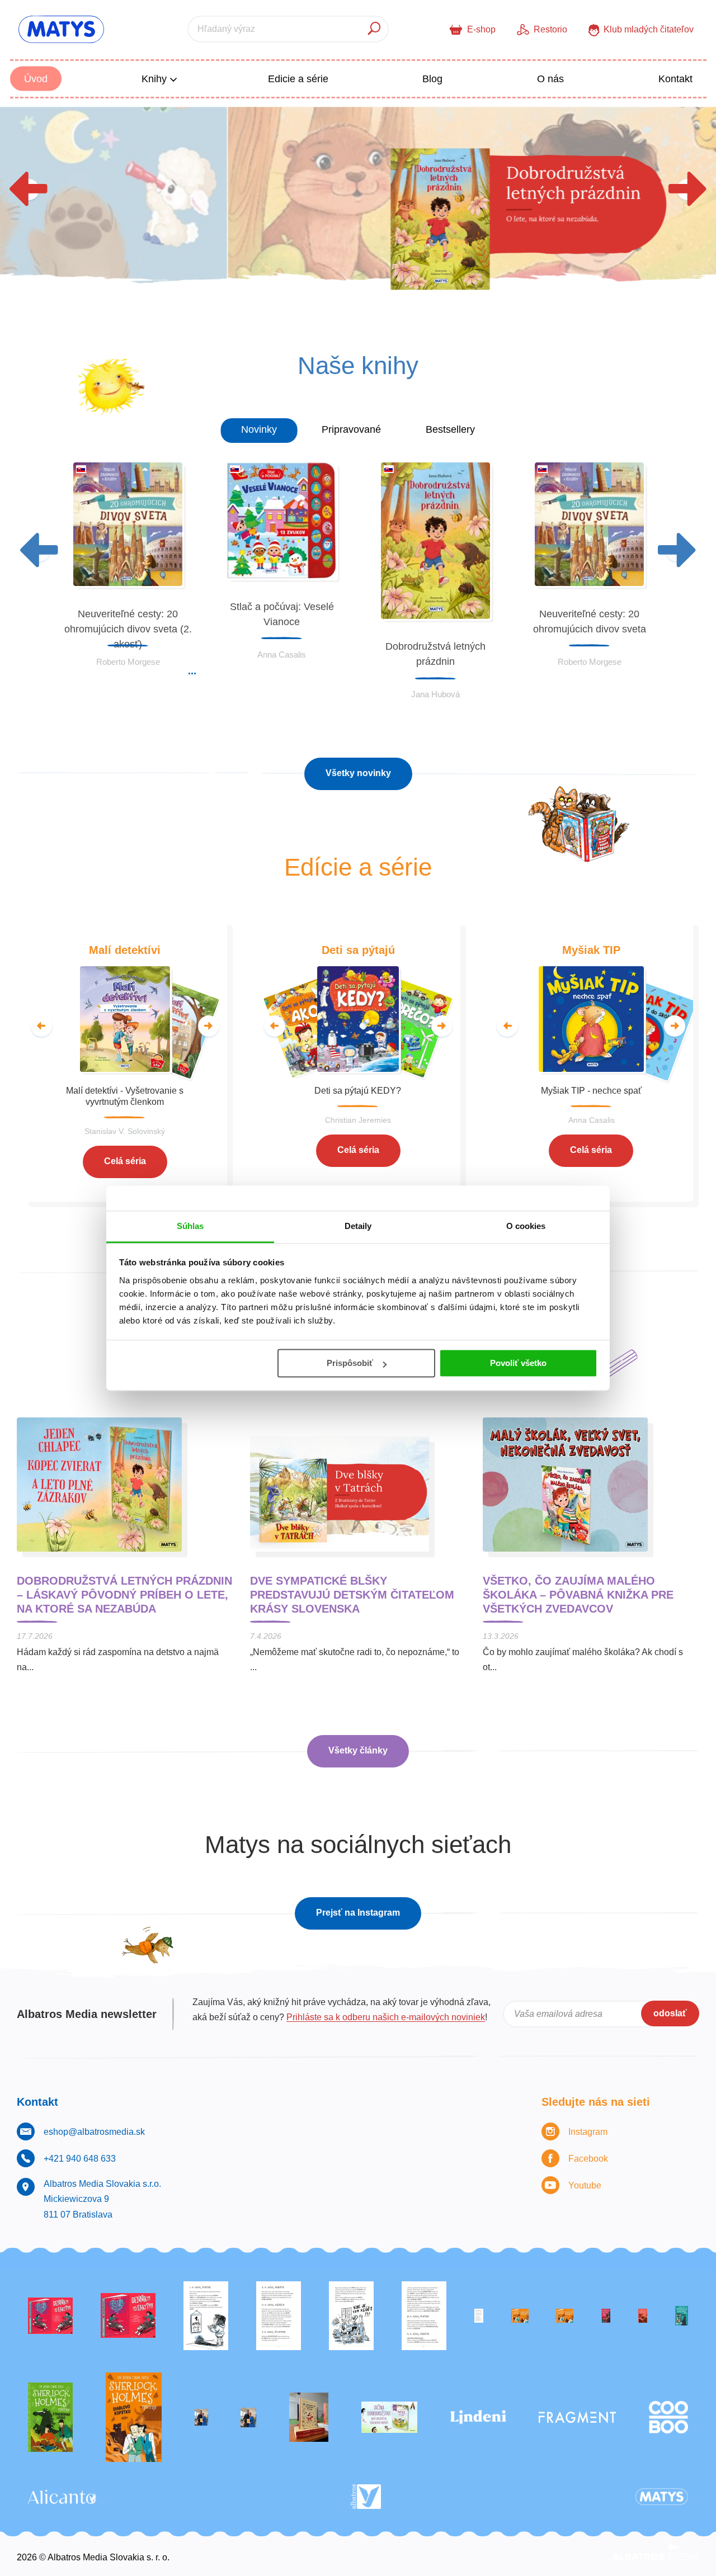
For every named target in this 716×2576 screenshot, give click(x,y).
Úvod (36, 79)
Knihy (156, 79)
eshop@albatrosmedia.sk (94, 2132)
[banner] (61, 29)
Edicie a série (298, 79)
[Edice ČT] (50, 2417)
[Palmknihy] (201, 2417)
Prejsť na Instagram (358, 1913)
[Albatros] (366, 2497)
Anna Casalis (282, 654)
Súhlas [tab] (190, 1226)
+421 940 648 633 (80, 2159)
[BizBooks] (565, 2316)
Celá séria (125, 1161)
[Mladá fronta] (389, 2417)
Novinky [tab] (259, 429)
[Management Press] (424, 2316)
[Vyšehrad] (520, 2316)
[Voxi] (206, 2316)
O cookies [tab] (526, 1226)
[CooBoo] (668, 2417)
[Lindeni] (478, 2417)
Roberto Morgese (128, 662)
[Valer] (309, 2417)
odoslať (670, 2013)
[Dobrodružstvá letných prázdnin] (358, 207)
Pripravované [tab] (351, 429)
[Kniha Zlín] (479, 2316)
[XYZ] (128, 2316)
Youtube (585, 2185)
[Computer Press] (351, 2316)
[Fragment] (577, 2417)
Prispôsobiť (350, 1363)
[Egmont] (643, 2316)
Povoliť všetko (518, 1363)
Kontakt (675, 79)
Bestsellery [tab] (450, 429)
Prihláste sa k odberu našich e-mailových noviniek (386, 2017)
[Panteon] (134, 2417)
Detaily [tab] (358, 1226)
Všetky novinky (358, 773)
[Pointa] (248, 2417)
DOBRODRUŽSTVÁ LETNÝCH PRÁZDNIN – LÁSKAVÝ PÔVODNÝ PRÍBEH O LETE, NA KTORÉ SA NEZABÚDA (124, 1595)
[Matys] (662, 2497)
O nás (550, 79)
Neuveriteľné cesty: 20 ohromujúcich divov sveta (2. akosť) (128, 629)
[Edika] (682, 2316)
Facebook (588, 2159)
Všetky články (358, 1750)
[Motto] (50, 2316)
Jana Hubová (435, 694)
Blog (432, 79)
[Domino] (279, 2316)
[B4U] (606, 2316)
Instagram (588, 2132)
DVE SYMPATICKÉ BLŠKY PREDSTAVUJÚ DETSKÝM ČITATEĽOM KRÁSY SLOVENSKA (352, 1595)
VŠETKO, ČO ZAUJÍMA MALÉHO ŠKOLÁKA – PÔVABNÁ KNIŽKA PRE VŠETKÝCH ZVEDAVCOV (578, 1595)
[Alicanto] (62, 2497)
